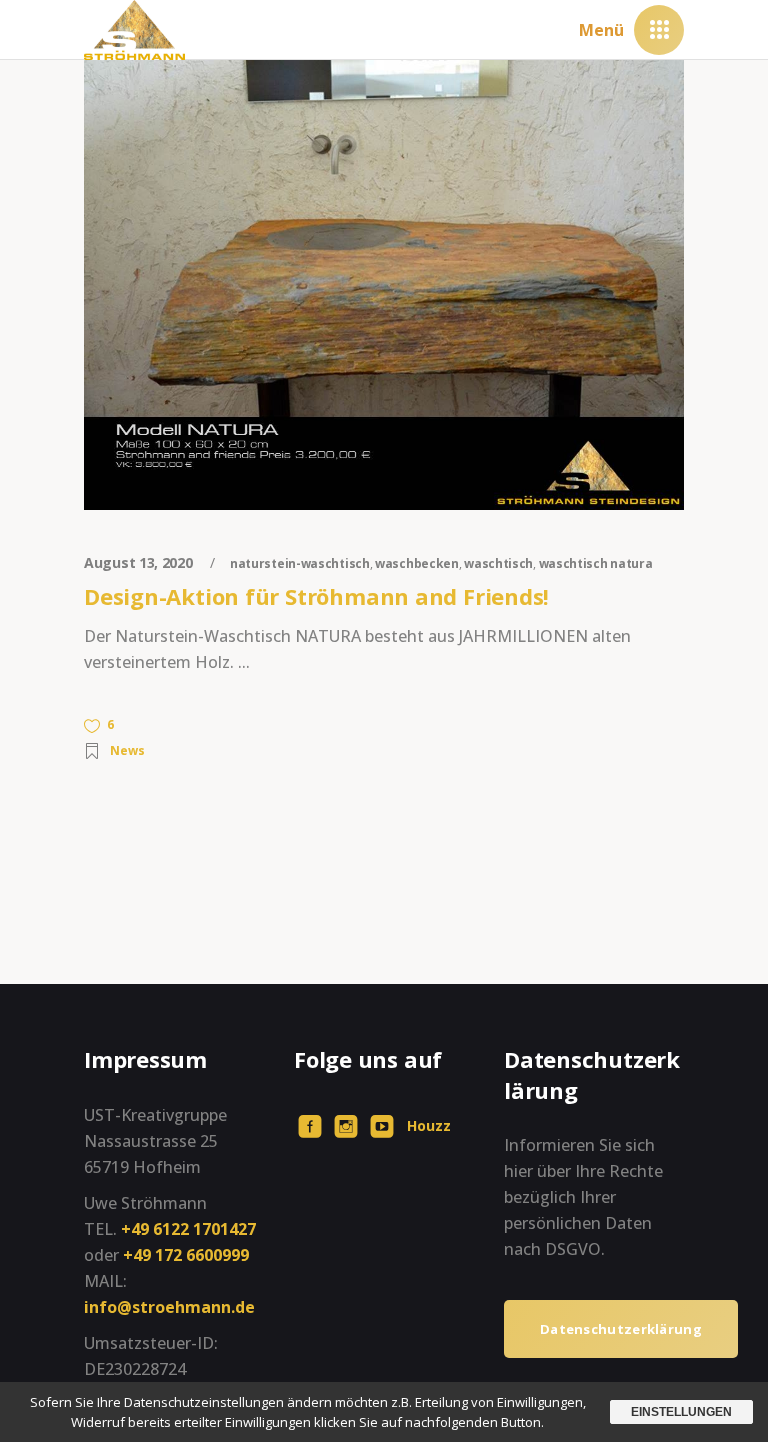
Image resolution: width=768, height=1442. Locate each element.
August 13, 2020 (140, 562)
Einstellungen (681, 1412)
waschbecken (417, 563)
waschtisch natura (596, 563)
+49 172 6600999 (186, 1255)
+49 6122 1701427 (188, 1229)
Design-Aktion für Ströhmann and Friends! (316, 596)
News (127, 750)
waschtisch (498, 563)
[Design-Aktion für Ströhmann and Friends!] (384, 285)
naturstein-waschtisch (300, 563)
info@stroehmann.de (169, 1307)
